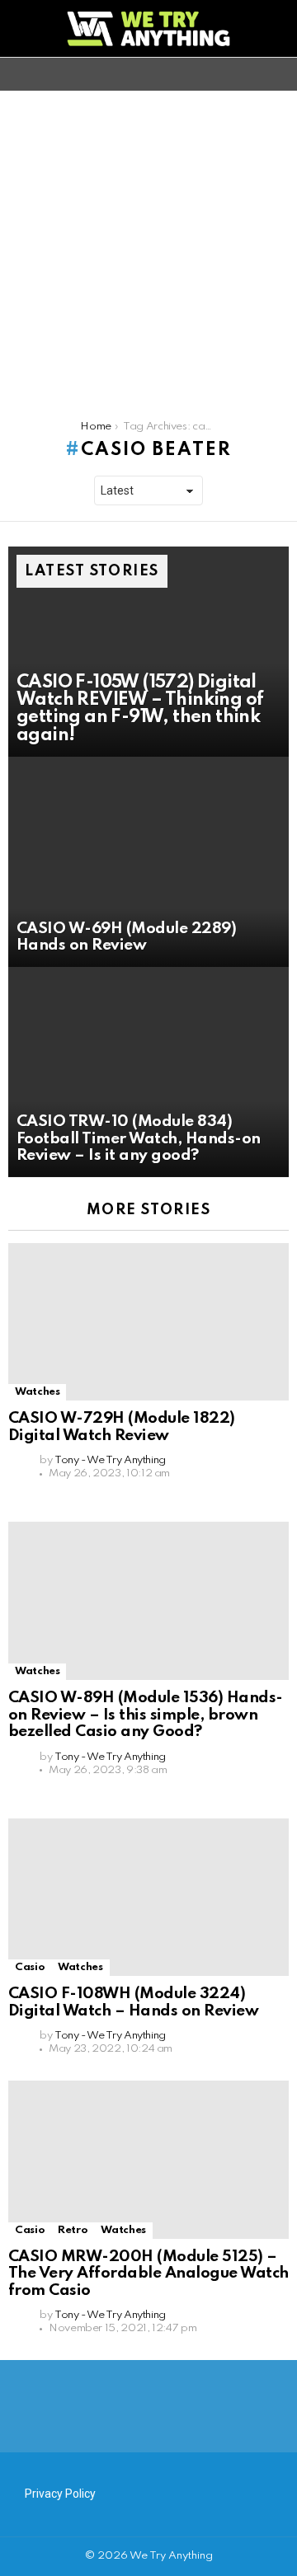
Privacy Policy (60, 2494)
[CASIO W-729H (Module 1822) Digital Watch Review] (148, 1322)
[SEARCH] (279, 74)
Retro (73, 2230)
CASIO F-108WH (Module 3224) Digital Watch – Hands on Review (133, 2002)
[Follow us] (251, 74)
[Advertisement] (148, 247)
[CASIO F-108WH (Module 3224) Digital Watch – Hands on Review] (148, 1897)
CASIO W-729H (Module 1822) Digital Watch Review (122, 1427)
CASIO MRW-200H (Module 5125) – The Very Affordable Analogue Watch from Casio (148, 2273)
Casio (30, 1967)
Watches (37, 1392)
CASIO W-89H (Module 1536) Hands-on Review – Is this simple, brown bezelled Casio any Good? (146, 1715)
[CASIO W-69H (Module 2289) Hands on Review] (148, 862)
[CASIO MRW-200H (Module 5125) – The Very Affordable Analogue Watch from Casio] (148, 2159)
